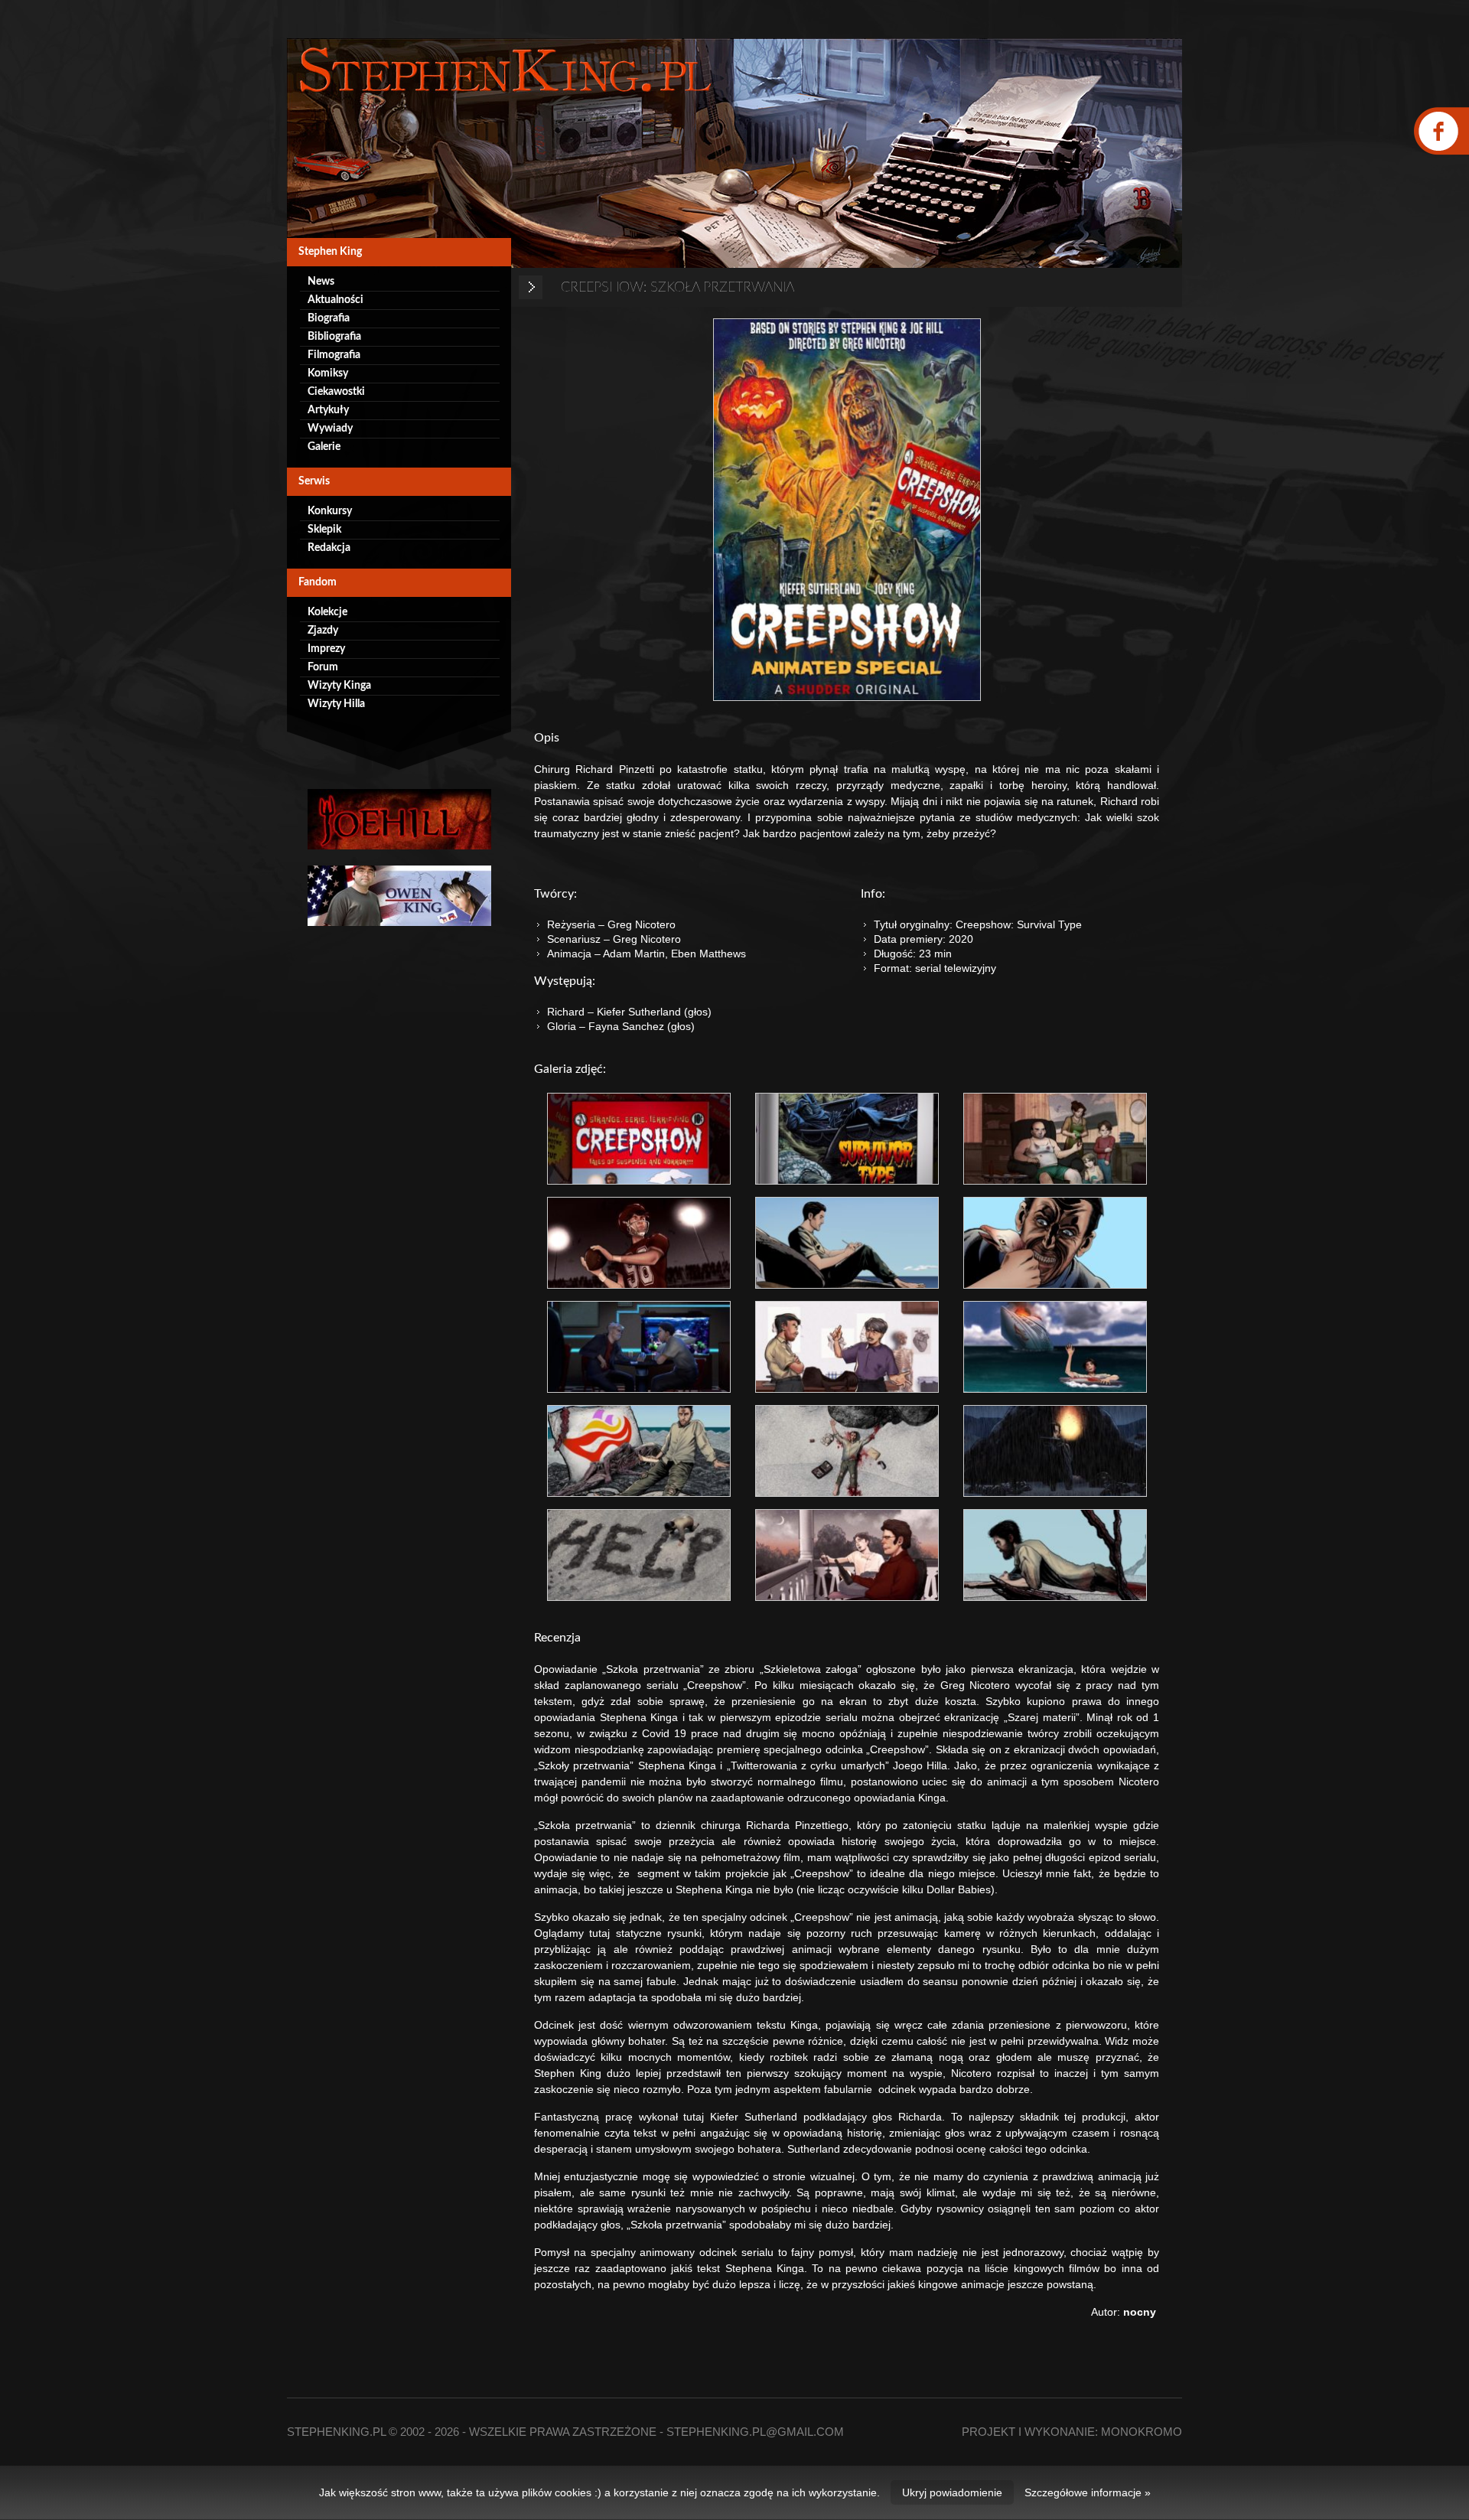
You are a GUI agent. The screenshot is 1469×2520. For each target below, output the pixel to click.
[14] (847, 1555)
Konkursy (330, 511)
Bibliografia (334, 337)
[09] (1055, 1347)
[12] (1055, 1451)
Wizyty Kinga (339, 686)
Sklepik (324, 530)
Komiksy (328, 373)
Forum (323, 667)
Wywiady (330, 429)
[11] (847, 1451)
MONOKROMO (1142, 2432)
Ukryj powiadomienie (952, 2492)
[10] (639, 1451)
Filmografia (334, 355)
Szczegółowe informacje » (1088, 2492)
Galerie (324, 447)
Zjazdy (323, 631)
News (321, 282)
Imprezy (326, 649)
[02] (847, 1139)
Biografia (329, 318)
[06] (1055, 1243)
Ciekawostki (336, 392)
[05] (847, 1243)
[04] (639, 1243)
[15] (1055, 1555)
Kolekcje (327, 612)
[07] (639, 1347)
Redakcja (329, 548)
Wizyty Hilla (336, 704)
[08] (847, 1347)
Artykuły (328, 410)
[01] (639, 1139)
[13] (639, 1555)
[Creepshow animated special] (847, 510)
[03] (1055, 1139)
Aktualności (335, 300)
